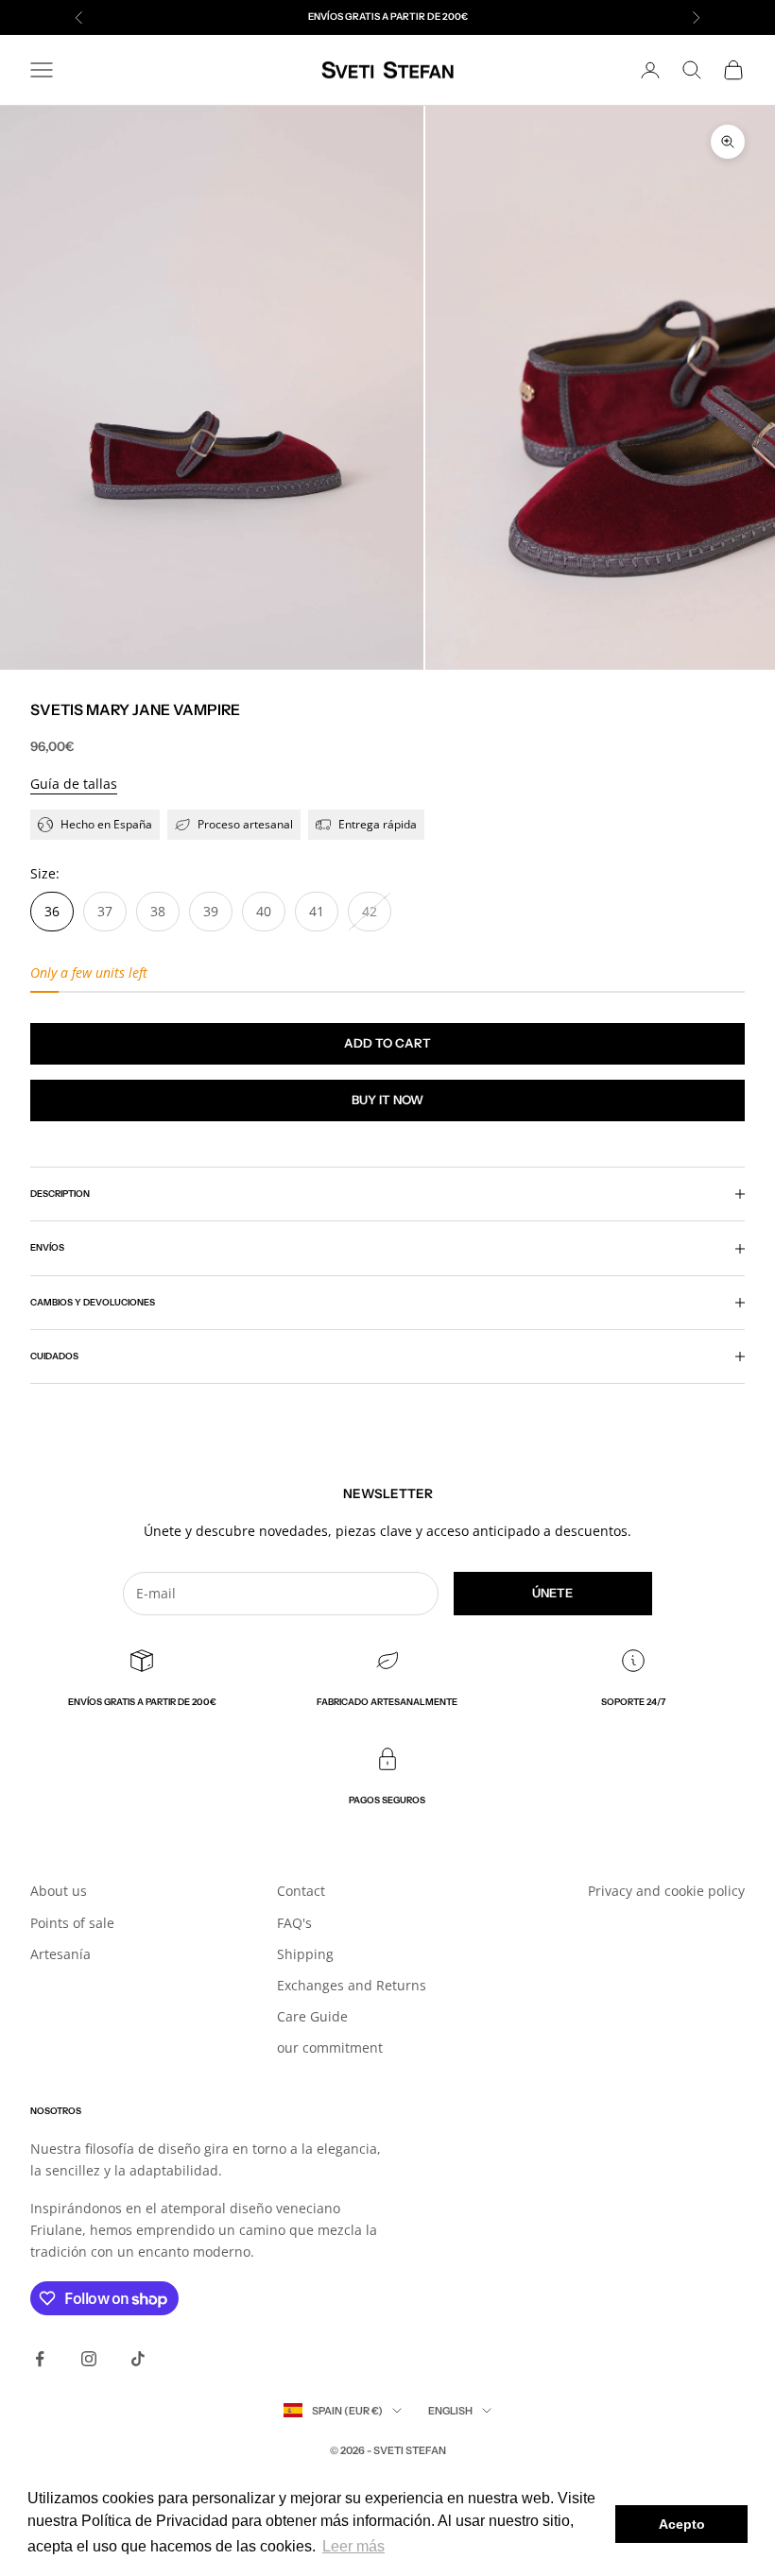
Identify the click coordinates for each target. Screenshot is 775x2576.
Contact (301, 1891)
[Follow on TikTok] (138, 2359)
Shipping (305, 1954)
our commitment (330, 2047)
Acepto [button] (682, 2524)
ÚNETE (552, 1593)
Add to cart (387, 1043)
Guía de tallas (74, 784)
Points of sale (72, 1923)
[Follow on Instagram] (89, 2359)
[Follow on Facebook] (40, 2359)
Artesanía (60, 1954)
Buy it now (387, 1100)
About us (59, 1891)
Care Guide (312, 2016)
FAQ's (294, 1923)
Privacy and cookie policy (666, 1891)
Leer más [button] (353, 2546)
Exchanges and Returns (352, 1985)
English (450, 2411)
